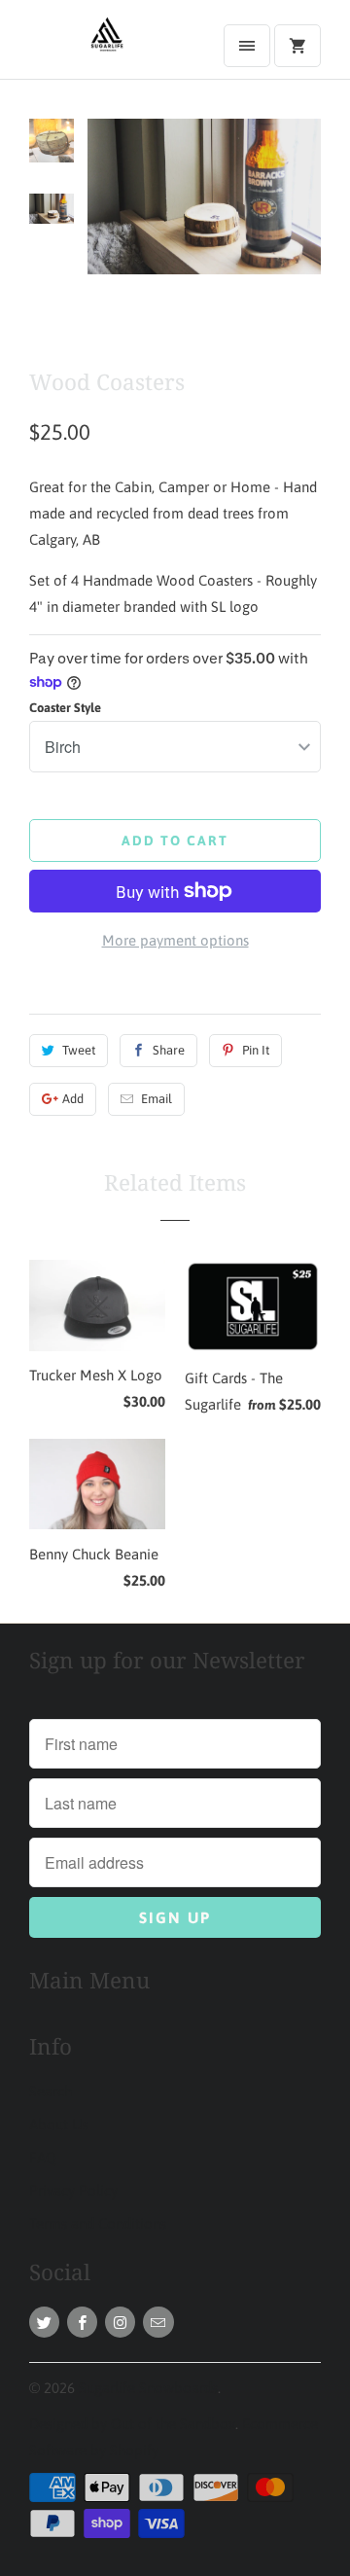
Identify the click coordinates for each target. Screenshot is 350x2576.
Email (157, 1099)
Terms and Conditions (98, 2223)
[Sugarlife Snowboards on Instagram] (120, 2322)
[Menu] (247, 46)
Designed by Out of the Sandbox (132, 2424)
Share (169, 1050)
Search (51, 2091)
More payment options (175, 940)
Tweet (79, 1050)
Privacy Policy (73, 2190)
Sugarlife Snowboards (148, 2388)
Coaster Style (65, 708)
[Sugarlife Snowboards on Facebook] (82, 2322)
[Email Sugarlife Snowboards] (158, 2322)
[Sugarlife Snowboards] (107, 47)
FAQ (43, 2157)
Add (73, 1099)
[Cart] (297, 46)
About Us (59, 2124)
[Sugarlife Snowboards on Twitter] (44, 2322)
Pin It (256, 1050)
